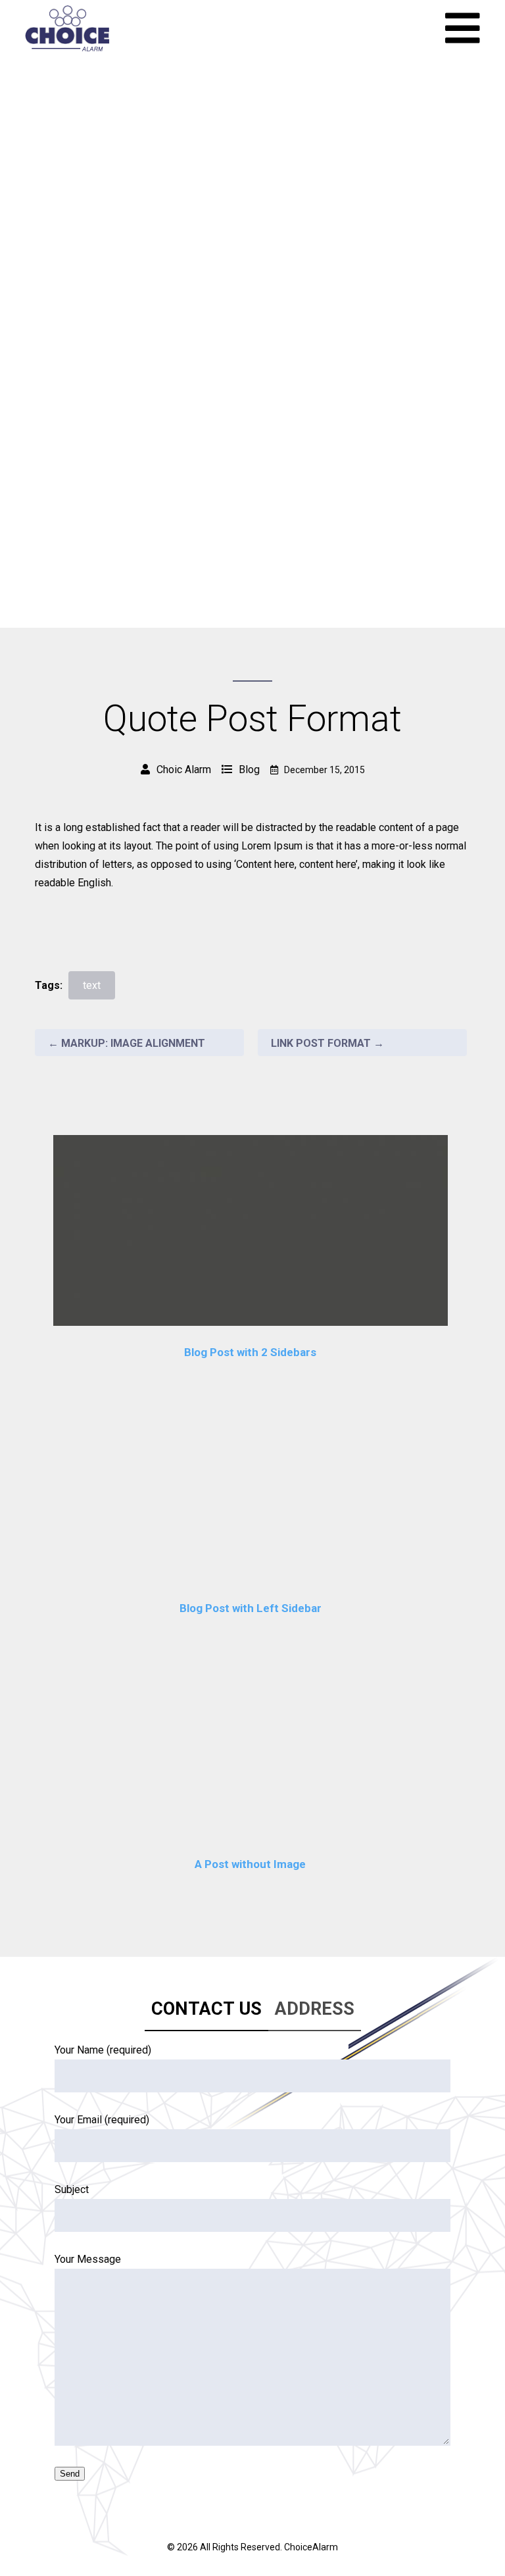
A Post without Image (250, 1864)
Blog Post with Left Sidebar (251, 1608)
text (92, 985)
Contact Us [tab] (206, 2009)
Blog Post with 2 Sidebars (250, 1352)
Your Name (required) (103, 2050)
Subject (72, 2189)
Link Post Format (327, 1043)
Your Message (88, 2259)
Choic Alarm (184, 770)
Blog (249, 770)
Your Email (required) (102, 2120)
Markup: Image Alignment (127, 1043)
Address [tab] (315, 2009)
